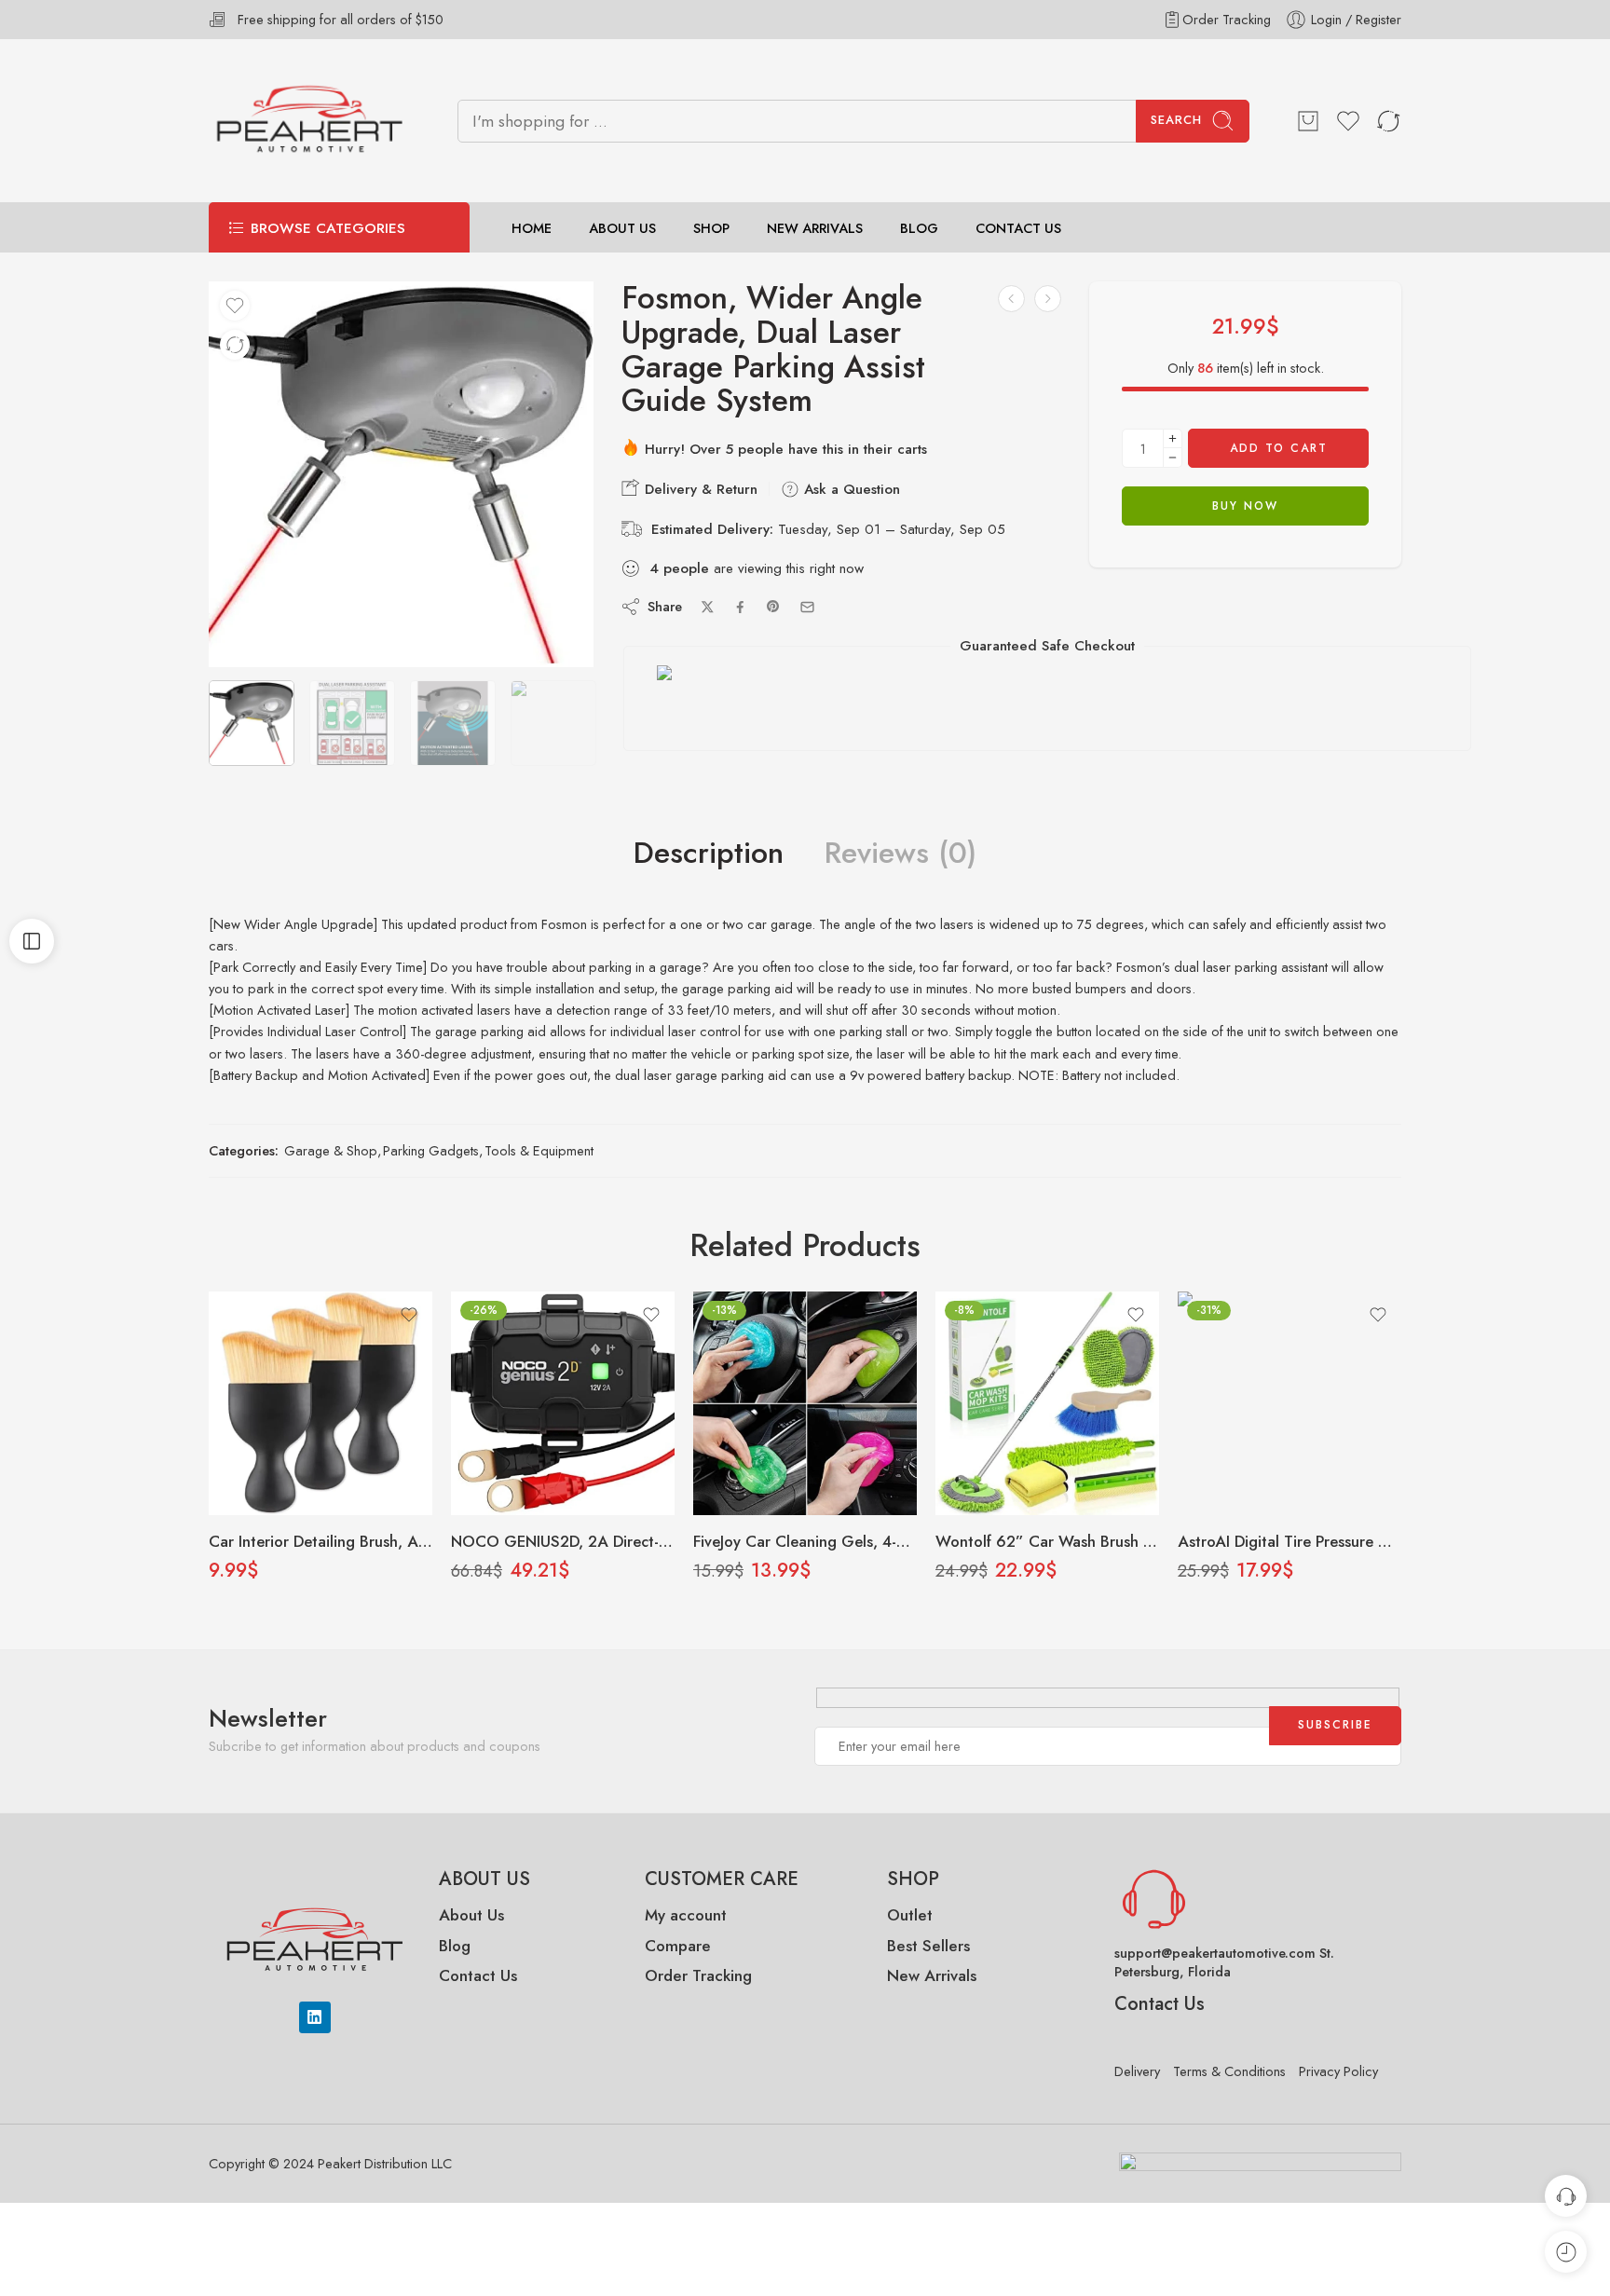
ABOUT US (622, 228)
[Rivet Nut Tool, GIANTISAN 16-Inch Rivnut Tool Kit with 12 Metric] (1048, 299)
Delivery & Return (699, 489)
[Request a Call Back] (1566, 2196)
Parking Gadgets (431, 1150)
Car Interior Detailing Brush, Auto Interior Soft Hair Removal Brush (321, 1541)
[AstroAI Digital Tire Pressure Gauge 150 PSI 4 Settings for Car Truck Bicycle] (1289, 1403)
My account (688, 1915)
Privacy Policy (1338, 2071)
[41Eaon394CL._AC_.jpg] (402, 474)
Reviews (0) (901, 854)
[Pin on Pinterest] (773, 607)
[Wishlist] (235, 306)
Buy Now (1245, 506)
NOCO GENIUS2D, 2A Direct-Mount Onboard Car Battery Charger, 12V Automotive (563, 1541)
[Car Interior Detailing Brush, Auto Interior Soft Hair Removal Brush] (321, 1403)
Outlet (910, 1915)
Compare (678, 1946)
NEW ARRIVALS (815, 228)
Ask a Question (850, 489)
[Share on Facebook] (740, 607)
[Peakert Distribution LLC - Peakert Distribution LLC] (310, 121)
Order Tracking (1227, 19)
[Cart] (1308, 121)
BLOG (919, 228)
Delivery (1137, 2071)
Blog (455, 1946)
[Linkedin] (315, 2017)
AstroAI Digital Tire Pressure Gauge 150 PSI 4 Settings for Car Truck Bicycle (1289, 1541)
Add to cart (1279, 448)
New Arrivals (932, 1975)
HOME (532, 228)
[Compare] (235, 345)
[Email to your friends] (807, 607)
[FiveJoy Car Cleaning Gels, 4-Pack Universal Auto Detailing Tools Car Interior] (805, 1403)
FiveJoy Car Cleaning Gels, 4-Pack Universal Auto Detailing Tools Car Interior (805, 1541)
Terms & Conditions (1229, 2071)
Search (1176, 120)
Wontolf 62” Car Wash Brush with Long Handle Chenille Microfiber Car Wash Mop (1047, 1541)
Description (709, 854)
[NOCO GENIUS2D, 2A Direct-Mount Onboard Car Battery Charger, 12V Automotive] (563, 1403)
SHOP (711, 228)
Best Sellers (928, 1946)
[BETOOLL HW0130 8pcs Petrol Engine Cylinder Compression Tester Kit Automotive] (1011, 299)
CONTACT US (1018, 228)
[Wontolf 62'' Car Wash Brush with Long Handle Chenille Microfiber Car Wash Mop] (1047, 1403)
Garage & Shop (331, 1150)
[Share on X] (708, 607)
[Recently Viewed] (1566, 2252)
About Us (471, 1915)
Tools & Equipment (539, 1150)
